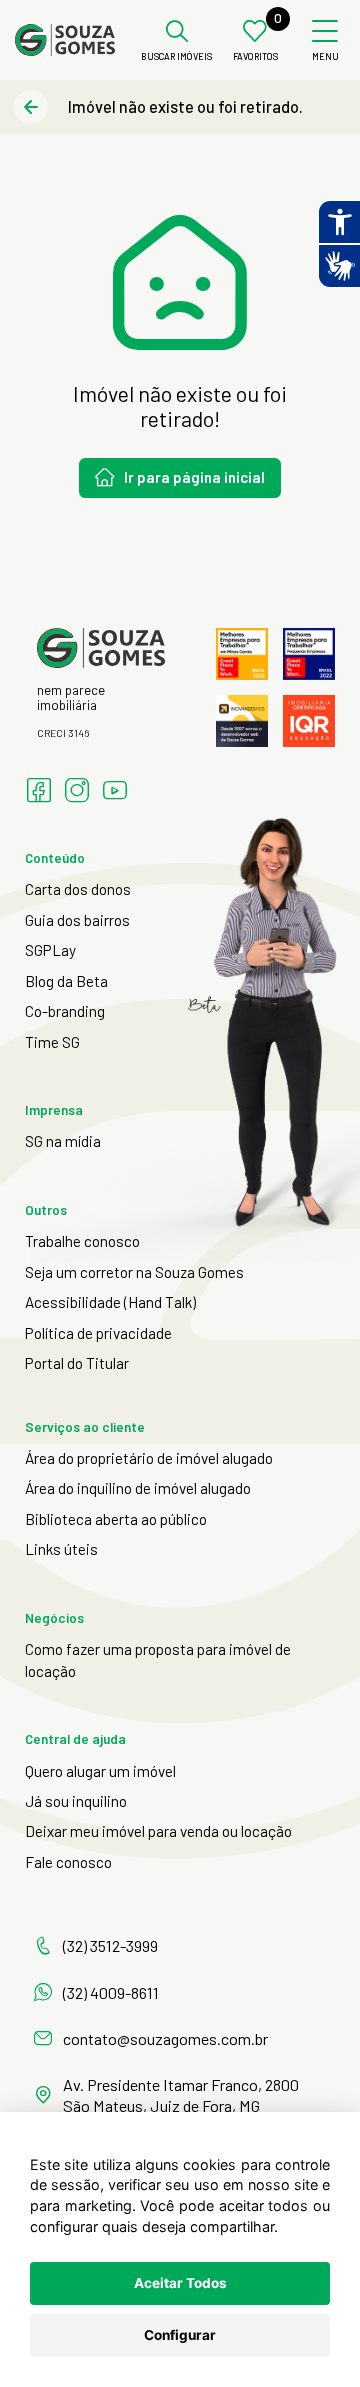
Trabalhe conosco (82, 1241)
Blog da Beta (66, 981)
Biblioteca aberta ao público (116, 1519)
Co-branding (65, 1011)
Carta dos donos (78, 889)
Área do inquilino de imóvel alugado (138, 1488)
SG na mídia (63, 1141)
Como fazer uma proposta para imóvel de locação (158, 1659)
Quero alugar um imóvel (100, 1771)
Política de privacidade (98, 1333)
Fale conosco (68, 1862)
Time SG (52, 1042)
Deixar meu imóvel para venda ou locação (158, 1831)
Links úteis (61, 1549)
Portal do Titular (77, 1363)
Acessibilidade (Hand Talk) (110, 1302)
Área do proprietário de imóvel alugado (149, 1458)
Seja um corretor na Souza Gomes (134, 1272)
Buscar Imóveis (176, 57)
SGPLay (50, 950)
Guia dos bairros (77, 920)
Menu (325, 57)
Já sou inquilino (76, 1801)
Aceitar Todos (180, 2283)
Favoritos (255, 57)
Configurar (180, 2335)
